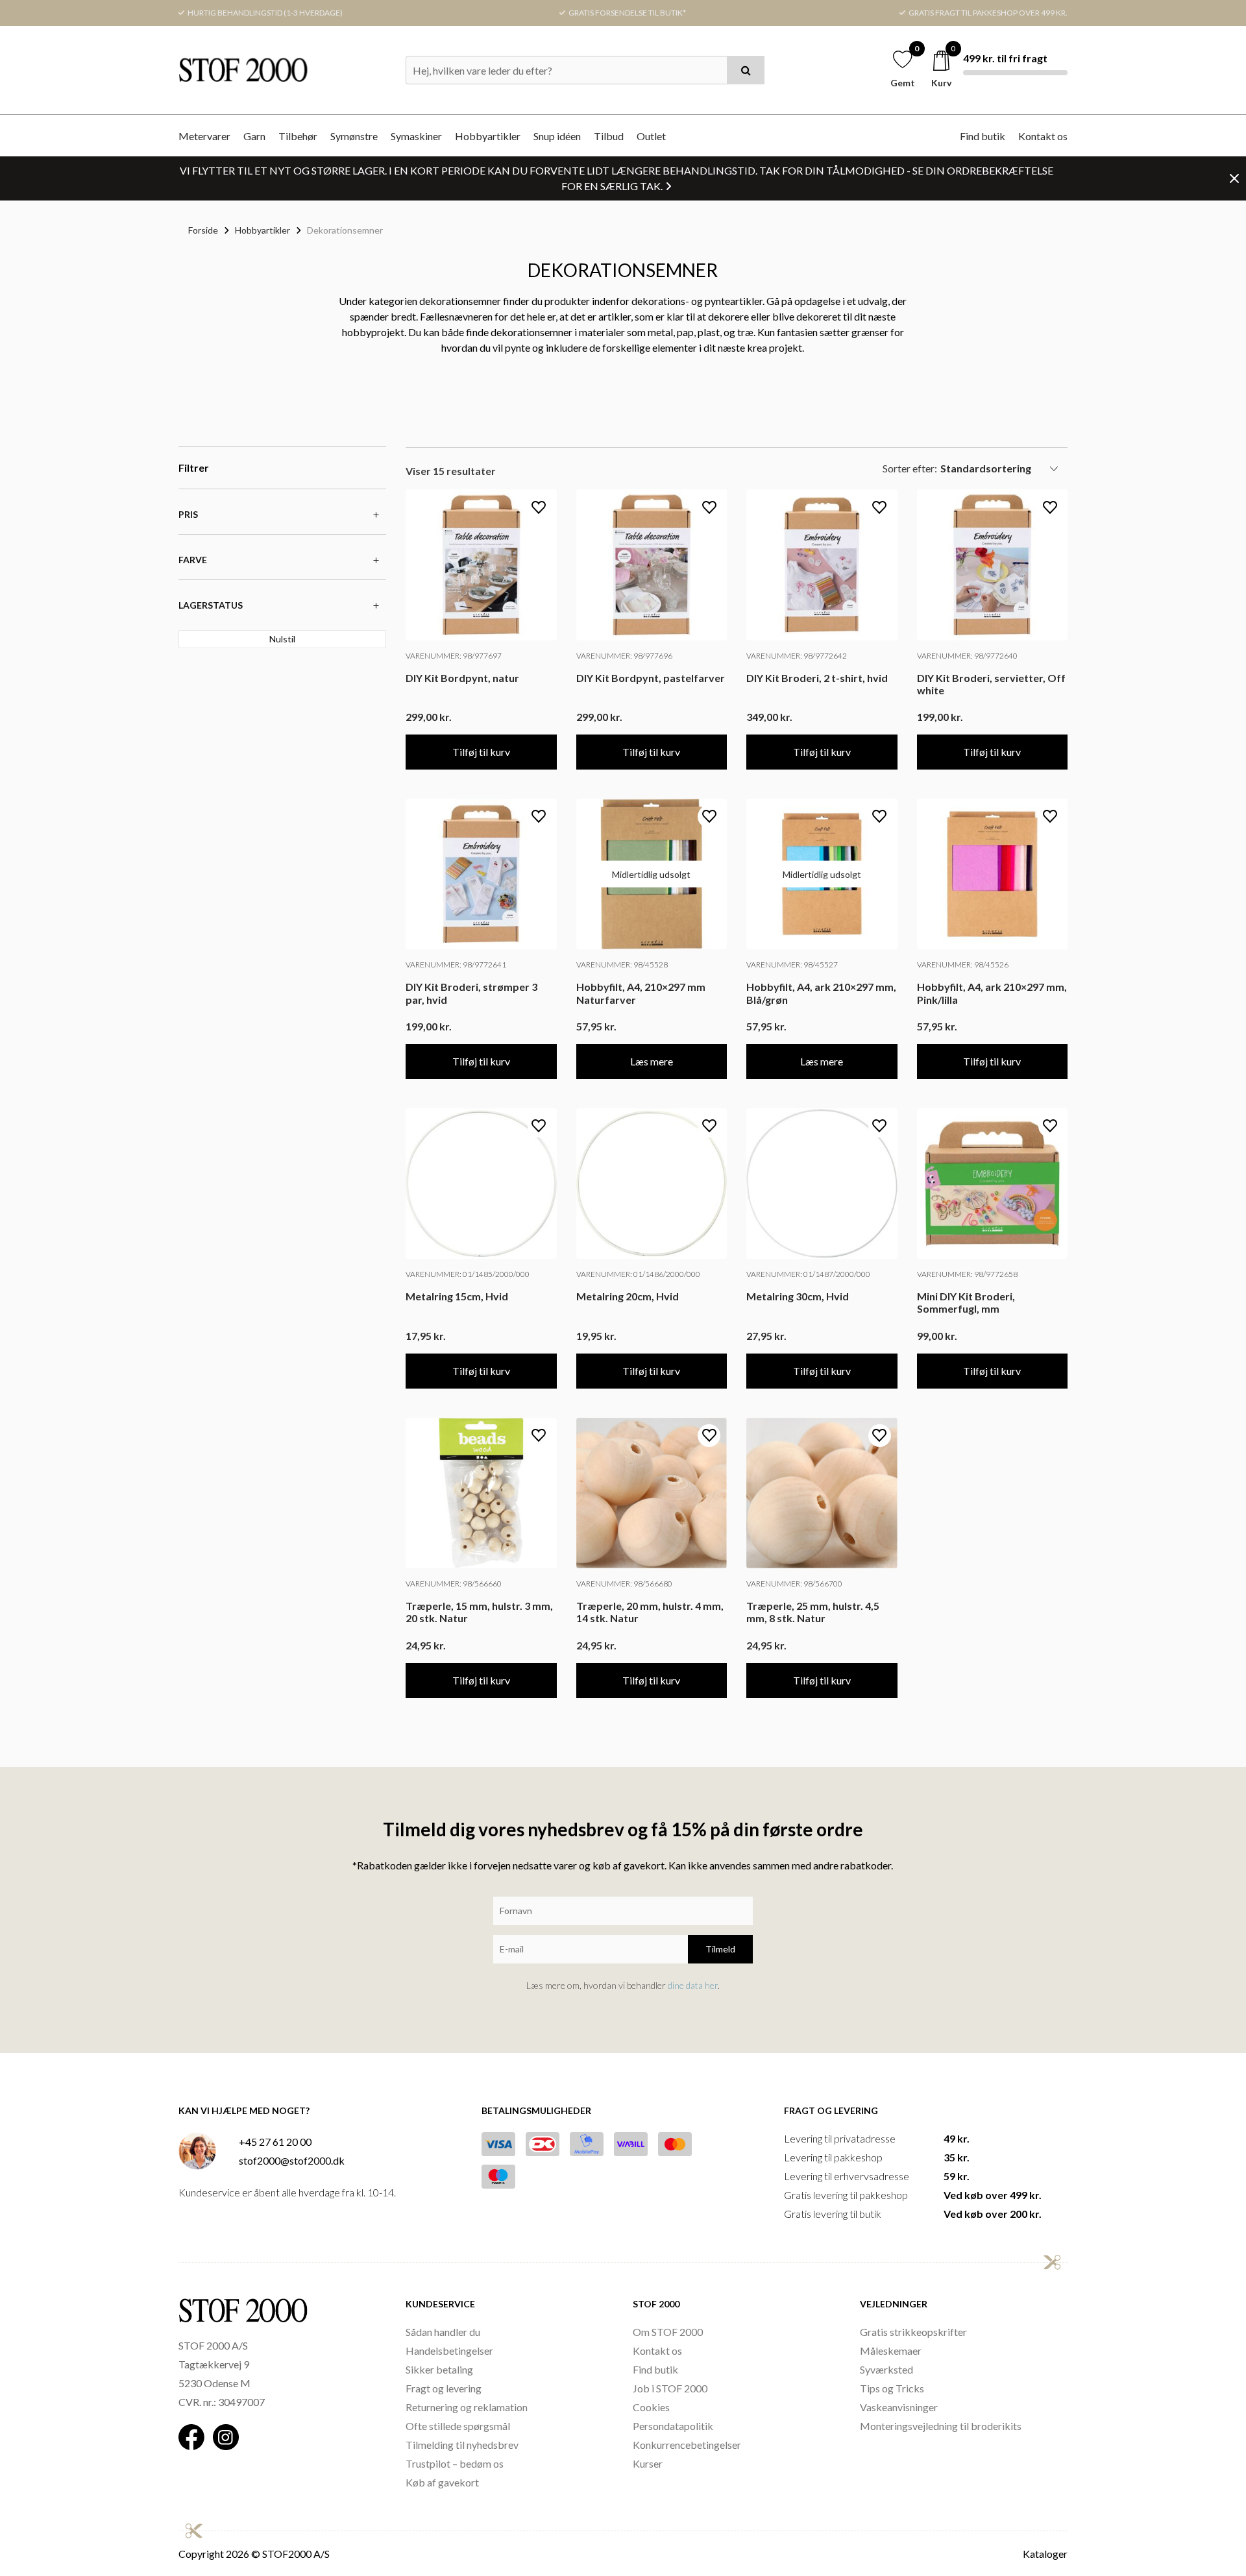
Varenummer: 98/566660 (454, 1584)
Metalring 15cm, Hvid (457, 1296)
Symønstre (354, 136)
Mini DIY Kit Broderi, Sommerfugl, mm (966, 1302)
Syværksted (886, 2369)
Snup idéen (557, 136)
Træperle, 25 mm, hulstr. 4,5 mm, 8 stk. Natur (813, 1612)
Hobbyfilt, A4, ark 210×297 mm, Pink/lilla (992, 993)
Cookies (651, 2407)
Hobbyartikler (488, 136)
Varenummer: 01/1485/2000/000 (468, 1274)
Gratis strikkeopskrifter (913, 2332)
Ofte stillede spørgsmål (458, 2426)
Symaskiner (416, 136)
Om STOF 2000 (668, 2332)
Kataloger (1045, 2554)
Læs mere (652, 1061)
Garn (254, 136)
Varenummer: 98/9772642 (797, 656)
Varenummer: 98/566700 (794, 1584)
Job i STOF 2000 (670, 2388)
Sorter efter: (910, 468)
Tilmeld (720, 1949)
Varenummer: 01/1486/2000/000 (638, 1274)
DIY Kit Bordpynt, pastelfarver (651, 678)
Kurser (648, 2463)
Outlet (651, 136)
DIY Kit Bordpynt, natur (462, 678)
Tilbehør (298, 136)
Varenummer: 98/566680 (624, 1584)
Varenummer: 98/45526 (963, 965)
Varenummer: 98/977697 (454, 656)
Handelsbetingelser (449, 2351)
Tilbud (609, 136)
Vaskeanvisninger (899, 2407)
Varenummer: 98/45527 (792, 965)
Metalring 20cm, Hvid (628, 1296)
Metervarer (204, 136)
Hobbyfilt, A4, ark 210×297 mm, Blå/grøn (821, 993)
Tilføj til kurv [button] (481, 752)
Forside (203, 230)
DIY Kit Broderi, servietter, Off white (991, 684)
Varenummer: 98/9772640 (967, 656)
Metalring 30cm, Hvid (798, 1296)
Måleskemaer (891, 2351)
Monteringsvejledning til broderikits (941, 2426)
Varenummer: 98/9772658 (967, 1274)
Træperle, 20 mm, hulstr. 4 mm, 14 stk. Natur (650, 1612)
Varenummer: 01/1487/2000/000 (808, 1274)
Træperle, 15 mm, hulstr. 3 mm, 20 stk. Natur (479, 1612)
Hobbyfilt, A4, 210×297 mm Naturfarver (641, 993)
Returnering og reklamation (467, 2407)
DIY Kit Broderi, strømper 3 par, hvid (471, 993)
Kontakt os (1043, 136)
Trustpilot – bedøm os (455, 2463)
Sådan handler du (443, 2332)
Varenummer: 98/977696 (624, 656)
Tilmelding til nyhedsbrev (462, 2445)
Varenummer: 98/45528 (622, 965)
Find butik (983, 136)
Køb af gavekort (442, 2482)
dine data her (693, 1985)
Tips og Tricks (892, 2388)
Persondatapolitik (673, 2426)
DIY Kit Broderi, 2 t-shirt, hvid (817, 678)
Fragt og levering (444, 2388)
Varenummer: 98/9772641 (456, 965)
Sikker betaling (439, 2369)
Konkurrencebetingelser (687, 2445)
